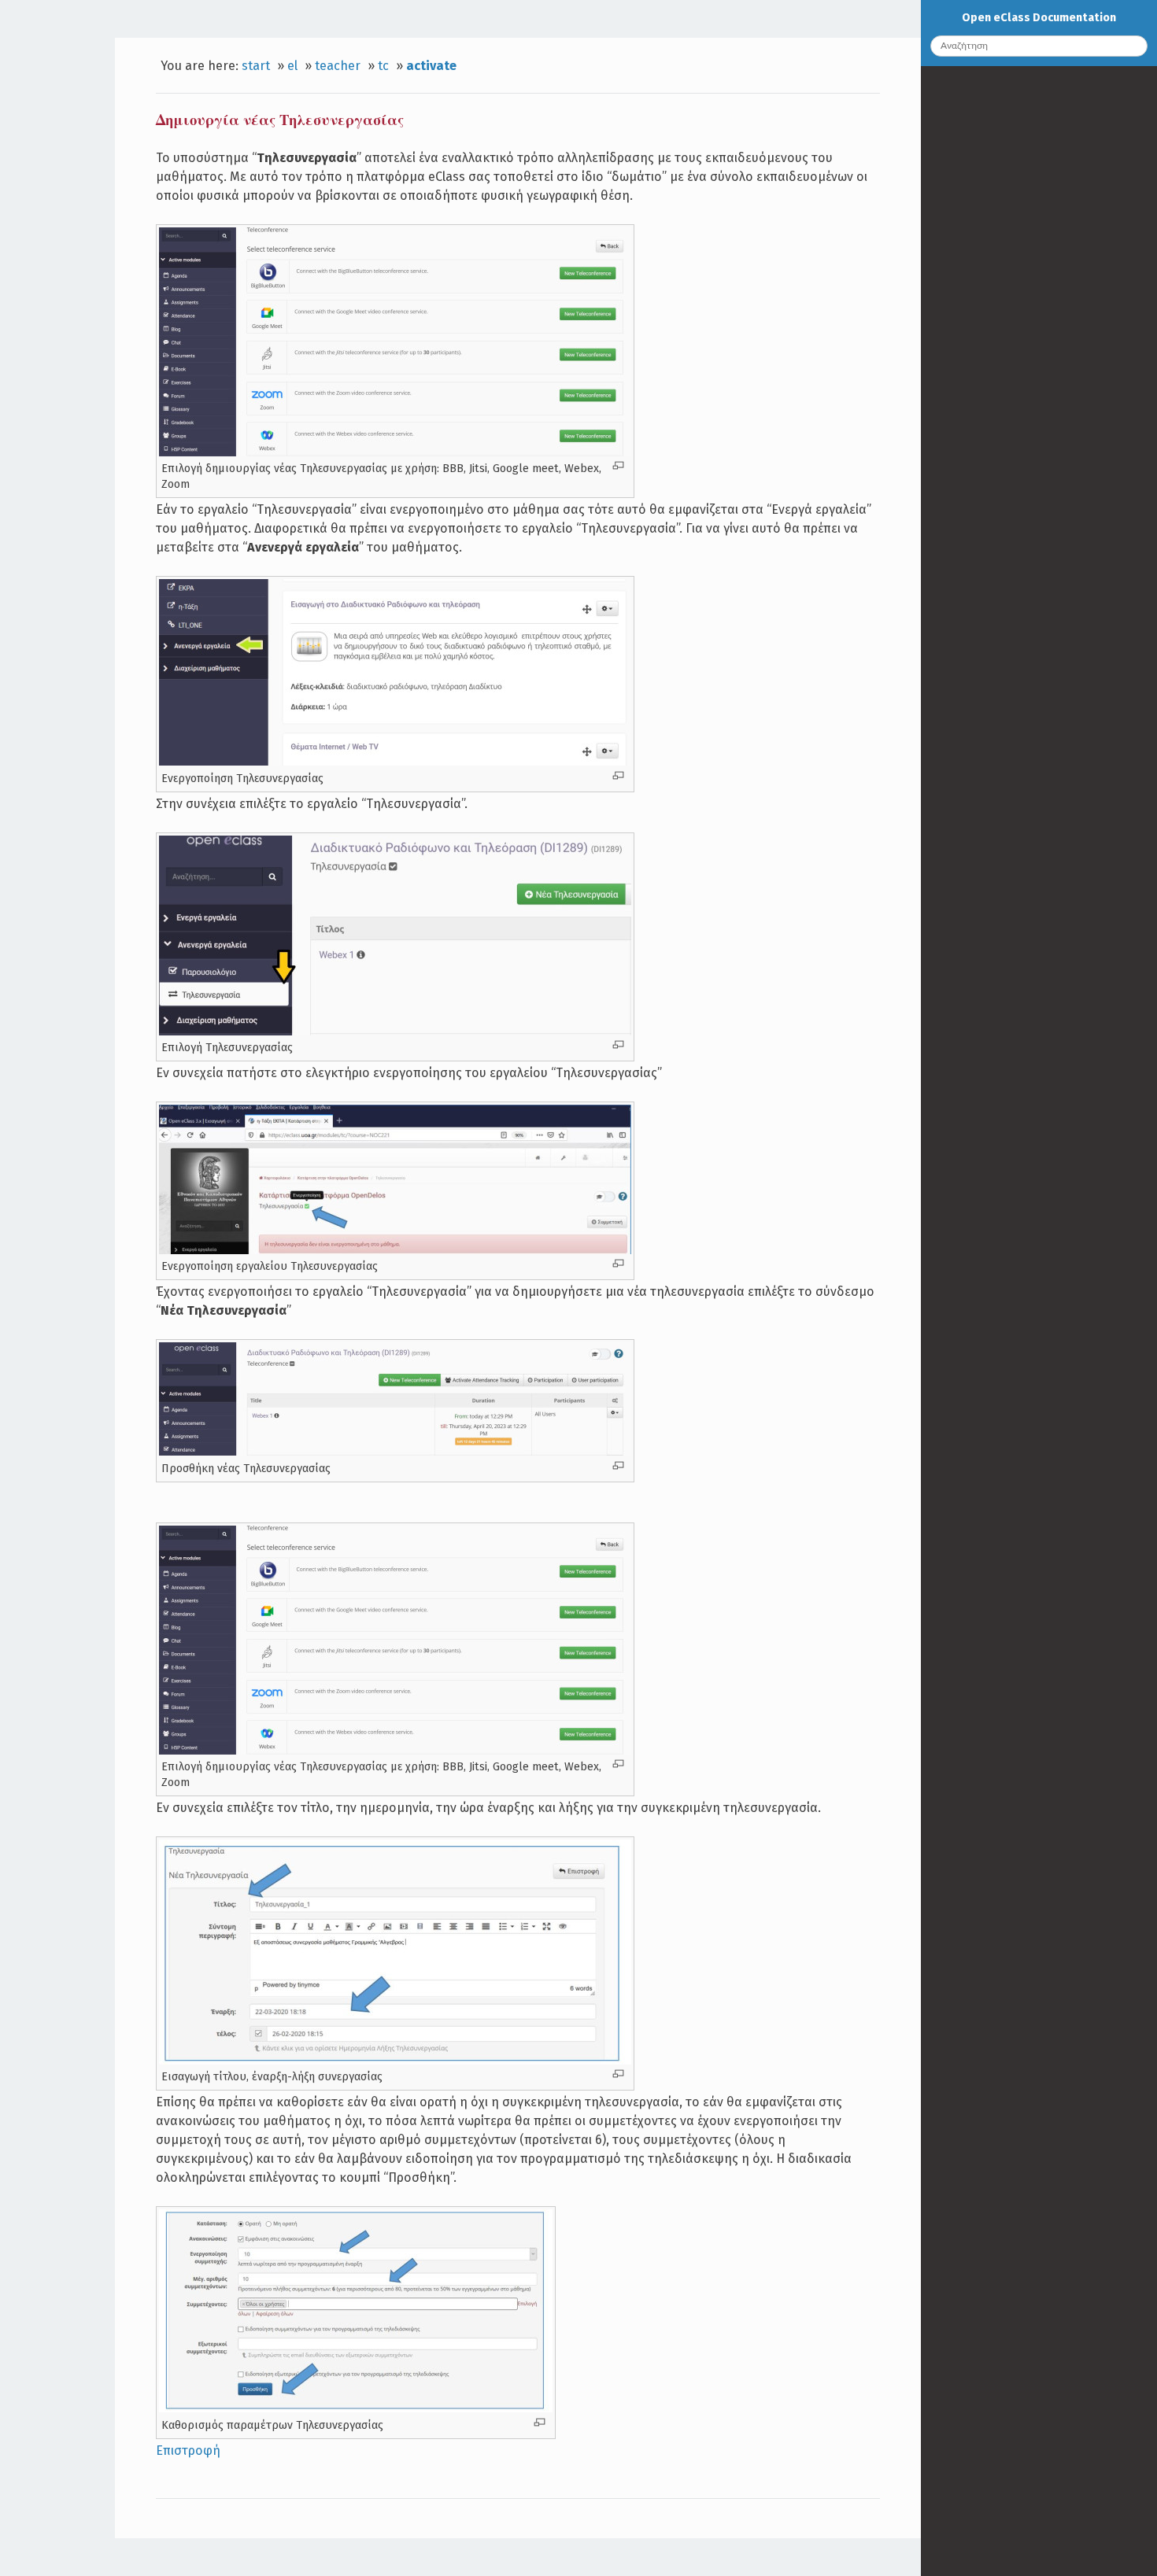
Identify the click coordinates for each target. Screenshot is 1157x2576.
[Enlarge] (618, 465)
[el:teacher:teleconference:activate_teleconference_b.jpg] (395, 1032)
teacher (338, 66)
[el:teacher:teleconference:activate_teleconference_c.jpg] (395, 1250)
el (292, 66)
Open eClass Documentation (1039, 18)
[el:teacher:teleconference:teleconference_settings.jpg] (395, 2061)
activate (431, 66)
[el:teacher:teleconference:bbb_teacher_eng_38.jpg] (395, 452)
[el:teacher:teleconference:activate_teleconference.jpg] (395, 762)
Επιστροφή (188, 2451)
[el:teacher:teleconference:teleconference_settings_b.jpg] (356, 2408)
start (256, 66)
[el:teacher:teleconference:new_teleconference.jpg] (395, 1452)
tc (383, 66)
